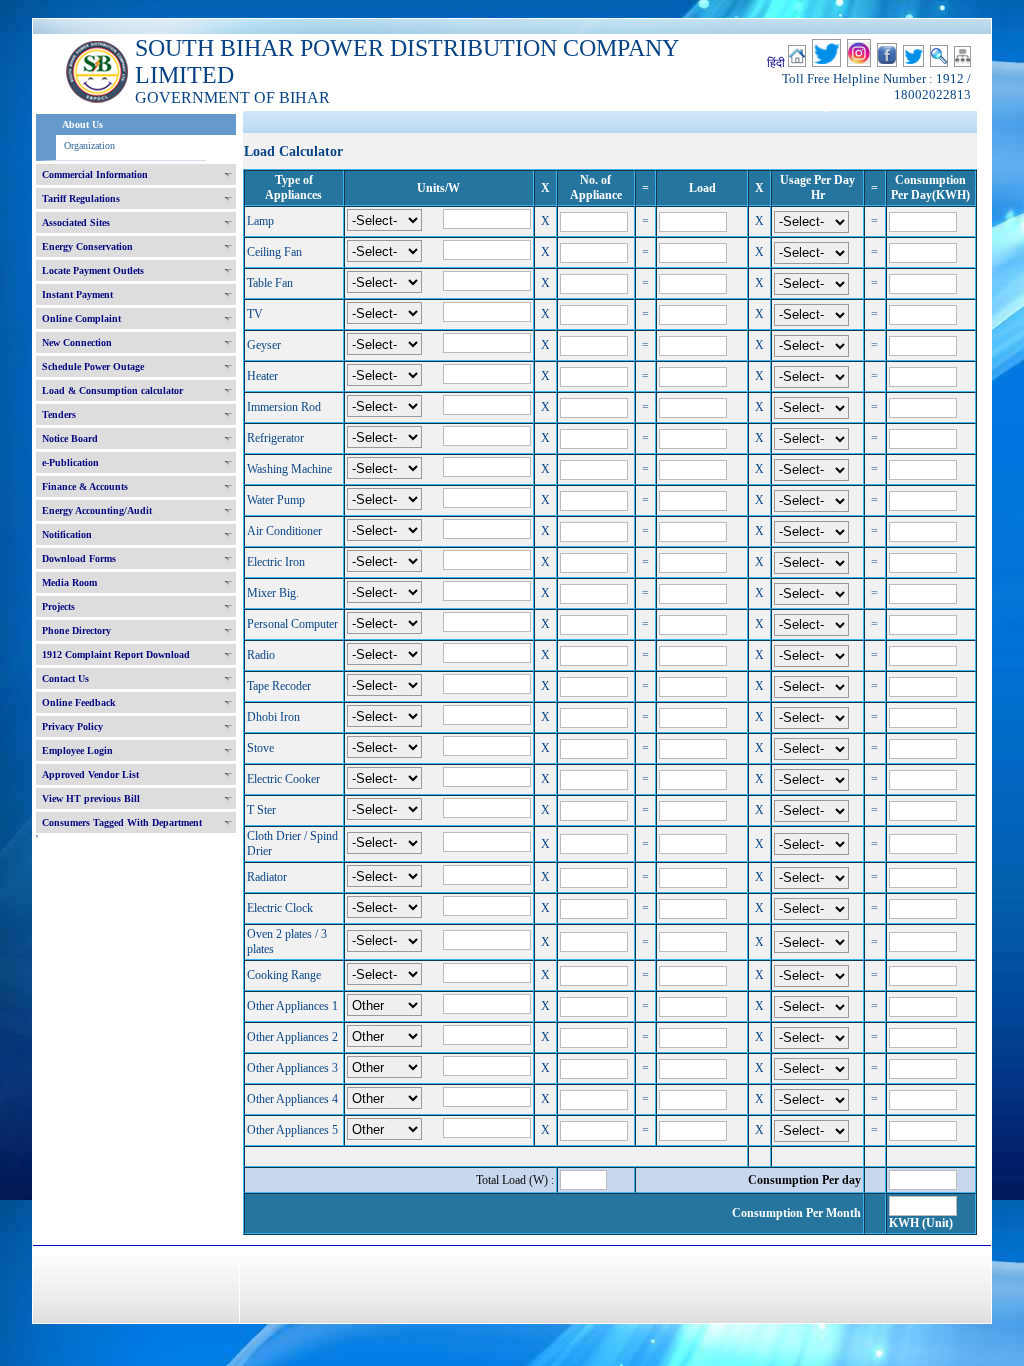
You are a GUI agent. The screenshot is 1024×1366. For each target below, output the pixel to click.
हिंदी (776, 63)
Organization (89, 145)
